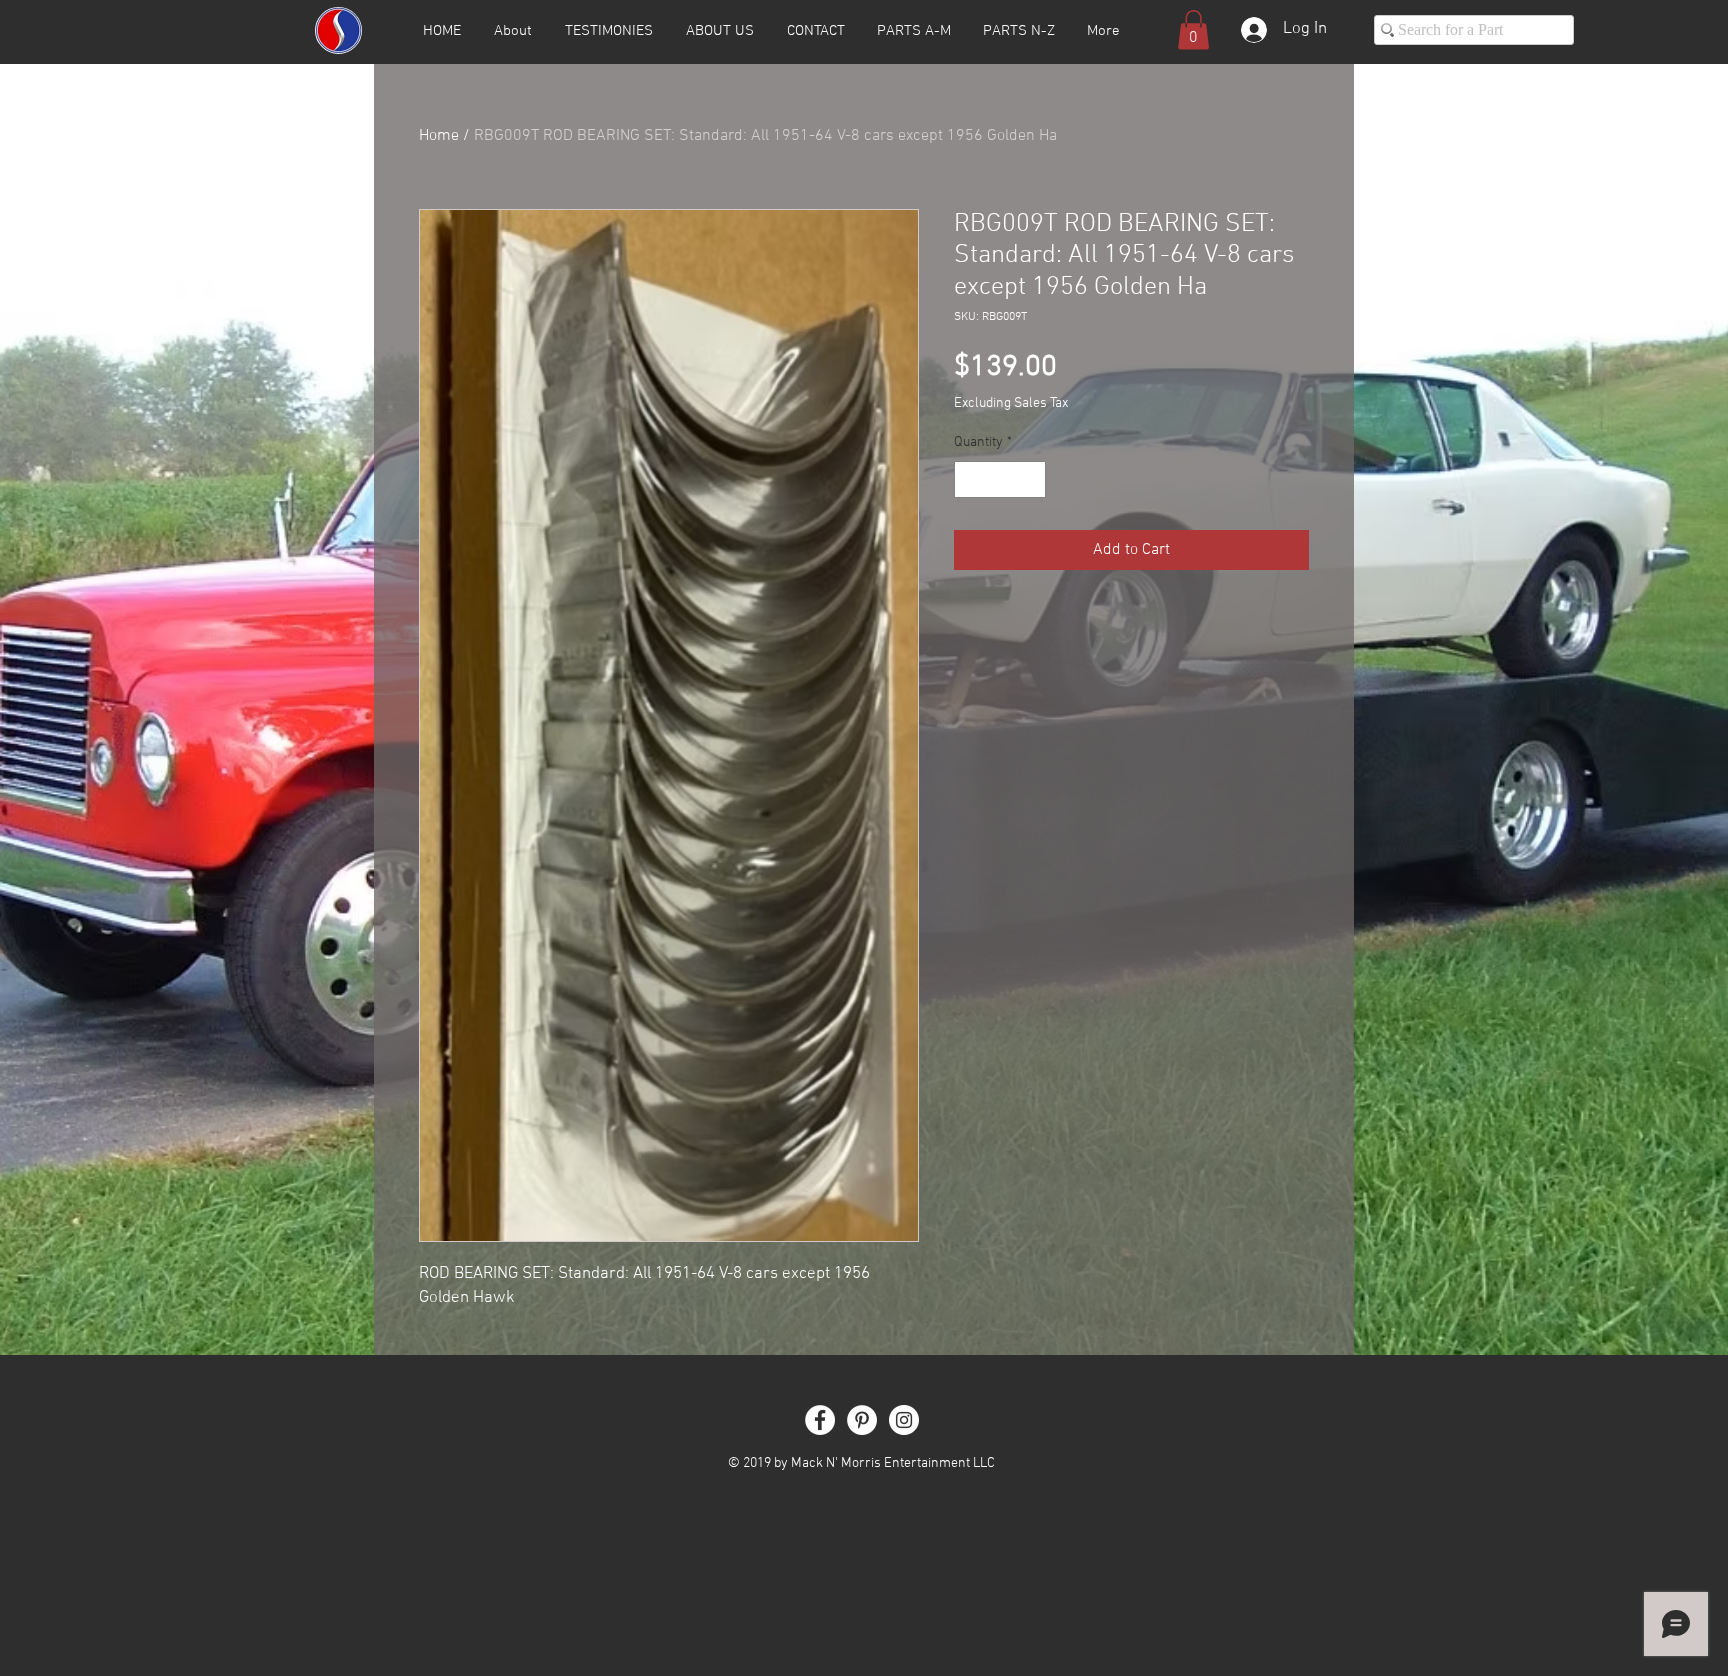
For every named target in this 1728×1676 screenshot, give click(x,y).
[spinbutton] (1000, 479)
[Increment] (1030, 479)
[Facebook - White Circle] (820, 1420)
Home (439, 136)
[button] (1193, 29)
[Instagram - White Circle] (904, 1420)
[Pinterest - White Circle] (862, 1420)
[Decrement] (969, 479)
